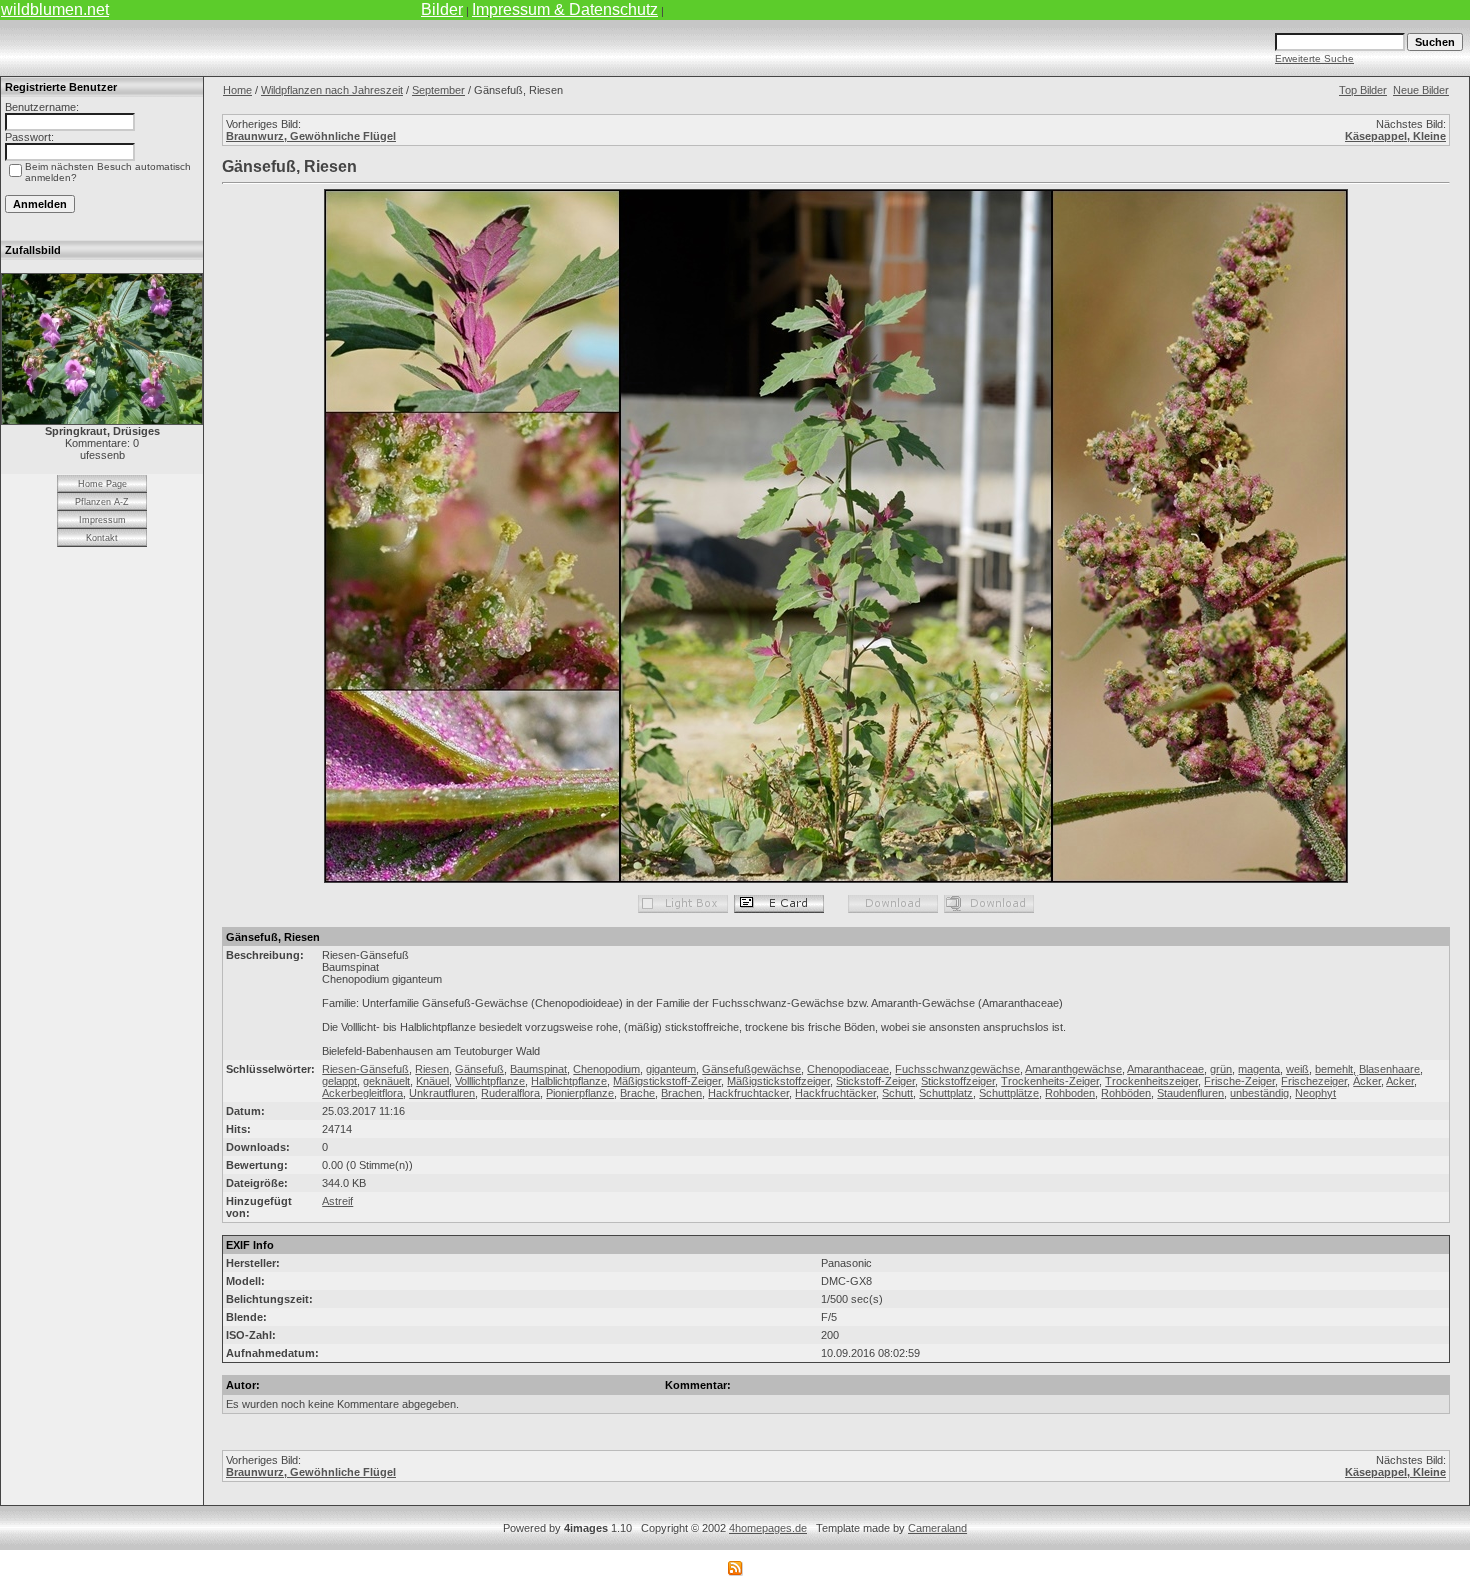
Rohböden (1126, 1093)
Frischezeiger (1314, 1081)
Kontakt (102, 538)
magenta (1259, 1069)
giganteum (671, 1069)
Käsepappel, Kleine (1395, 136)
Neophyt (1315, 1093)
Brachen (681, 1093)
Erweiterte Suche (1314, 58)
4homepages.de (768, 1528)
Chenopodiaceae (848, 1069)
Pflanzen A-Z (102, 502)
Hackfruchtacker (748, 1093)
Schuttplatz (946, 1093)
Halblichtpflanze (569, 1081)
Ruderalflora (510, 1093)
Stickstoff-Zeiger (875, 1081)
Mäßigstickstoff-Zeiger (667, 1081)
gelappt (339, 1081)
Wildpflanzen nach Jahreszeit (332, 90)
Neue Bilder (1421, 90)
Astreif (337, 1201)
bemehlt (1334, 1069)
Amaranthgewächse (1073, 1069)
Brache (637, 1093)
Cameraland (937, 1528)
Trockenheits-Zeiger (1050, 1081)
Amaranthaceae (1165, 1069)
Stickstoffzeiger (958, 1081)
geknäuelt (386, 1081)
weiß (1297, 1069)
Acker (1400, 1081)
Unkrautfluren (442, 1093)
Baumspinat (538, 1069)
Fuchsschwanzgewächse (957, 1069)
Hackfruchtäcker (835, 1093)
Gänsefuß (479, 1069)
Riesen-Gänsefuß (365, 1069)
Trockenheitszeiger (1151, 1081)
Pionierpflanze (580, 1093)
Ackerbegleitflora (362, 1093)
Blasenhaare (1389, 1069)
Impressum (102, 520)
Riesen (432, 1069)
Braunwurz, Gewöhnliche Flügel (311, 136)
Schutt (897, 1093)
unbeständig (1259, 1093)
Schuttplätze (1009, 1093)
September (438, 90)
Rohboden (1070, 1093)
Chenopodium (606, 1069)
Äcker (1367, 1081)
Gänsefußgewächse (751, 1069)
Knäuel (432, 1081)
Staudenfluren (1190, 1093)
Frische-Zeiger (1239, 1081)
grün (1221, 1069)
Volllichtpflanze (490, 1081)
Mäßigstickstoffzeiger (778, 1081)
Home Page (102, 484)
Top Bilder (1363, 90)
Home (237, 90)
